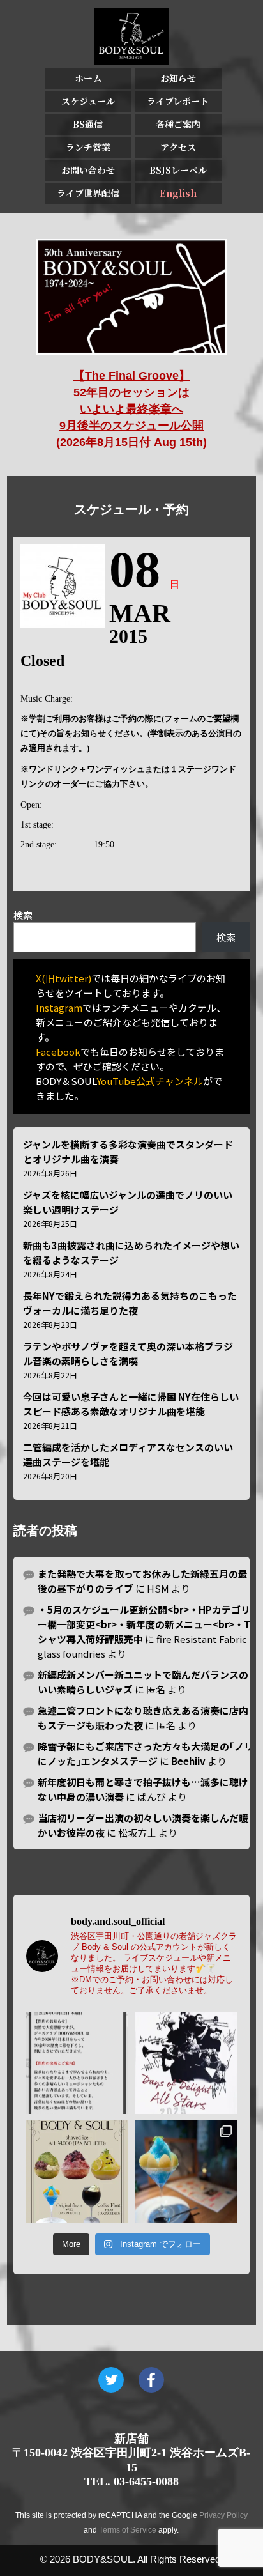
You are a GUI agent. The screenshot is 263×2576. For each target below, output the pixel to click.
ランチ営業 (88, 147)
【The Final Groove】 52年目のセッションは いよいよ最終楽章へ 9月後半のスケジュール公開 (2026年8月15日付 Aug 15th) (131, 409)
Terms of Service (128, 2530)
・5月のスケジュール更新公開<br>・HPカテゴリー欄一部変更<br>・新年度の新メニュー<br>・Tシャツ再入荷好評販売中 (144, 1624)
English (178, 193)
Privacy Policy (223, 2515)
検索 (23, 915)
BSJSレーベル (178, 170)
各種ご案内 (178, 124)
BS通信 (88, 124)
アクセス (178, 147)
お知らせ (178, 78)
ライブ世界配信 (88, 193)
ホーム (88, 78)
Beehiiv (188, 1761)
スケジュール (88, 101)
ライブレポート (178, 101)
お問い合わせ (88, 170)
